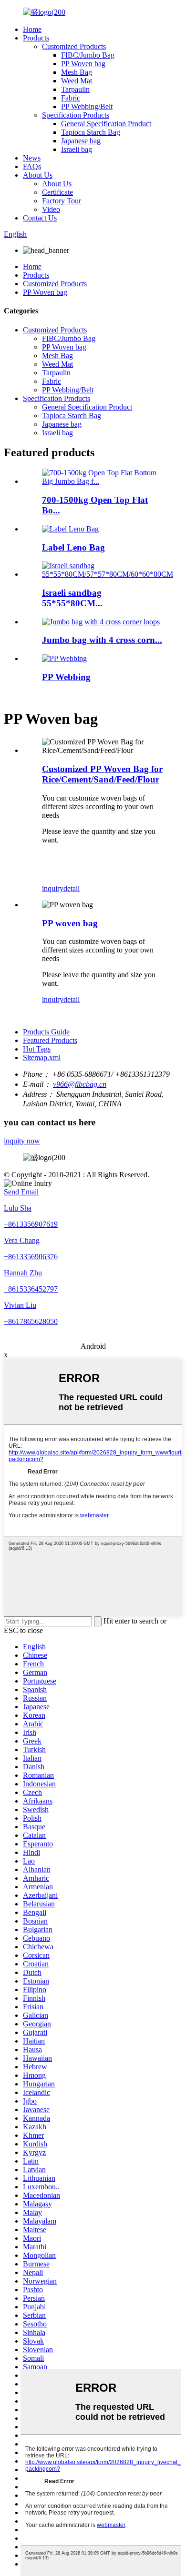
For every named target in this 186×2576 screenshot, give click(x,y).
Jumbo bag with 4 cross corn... (102, 640)
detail (72, 888)
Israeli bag (77, 149)
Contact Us (40, 218)
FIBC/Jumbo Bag (88, 55)
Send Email (21, 1192)
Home (32, 29)
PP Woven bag (83, 64)
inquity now (22, 1141)
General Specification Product (106, 124)
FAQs (32, 166)
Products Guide (46, 1032)
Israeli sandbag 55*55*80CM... (72, 598)
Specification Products (76, 115)
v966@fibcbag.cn (80, 1084)
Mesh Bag (77, 72)
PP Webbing (66, 677)
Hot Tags (37, 1049)
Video (51, 209)
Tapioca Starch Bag (91, 132)
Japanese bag (81, 141)
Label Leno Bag (73, 547)
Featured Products (50, 1040)
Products (36, 38)
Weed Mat (77, 81)
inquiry (53, 888)
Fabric (71, 98)
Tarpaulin (75, 89)
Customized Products (74, 46)
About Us (38, 175)
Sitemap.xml (42, 1057)
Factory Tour (62, 201)
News (32, 158)
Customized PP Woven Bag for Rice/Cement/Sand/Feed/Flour (102, 774)
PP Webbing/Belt (87, 106)
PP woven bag (70, 923)
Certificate (57, 192)
